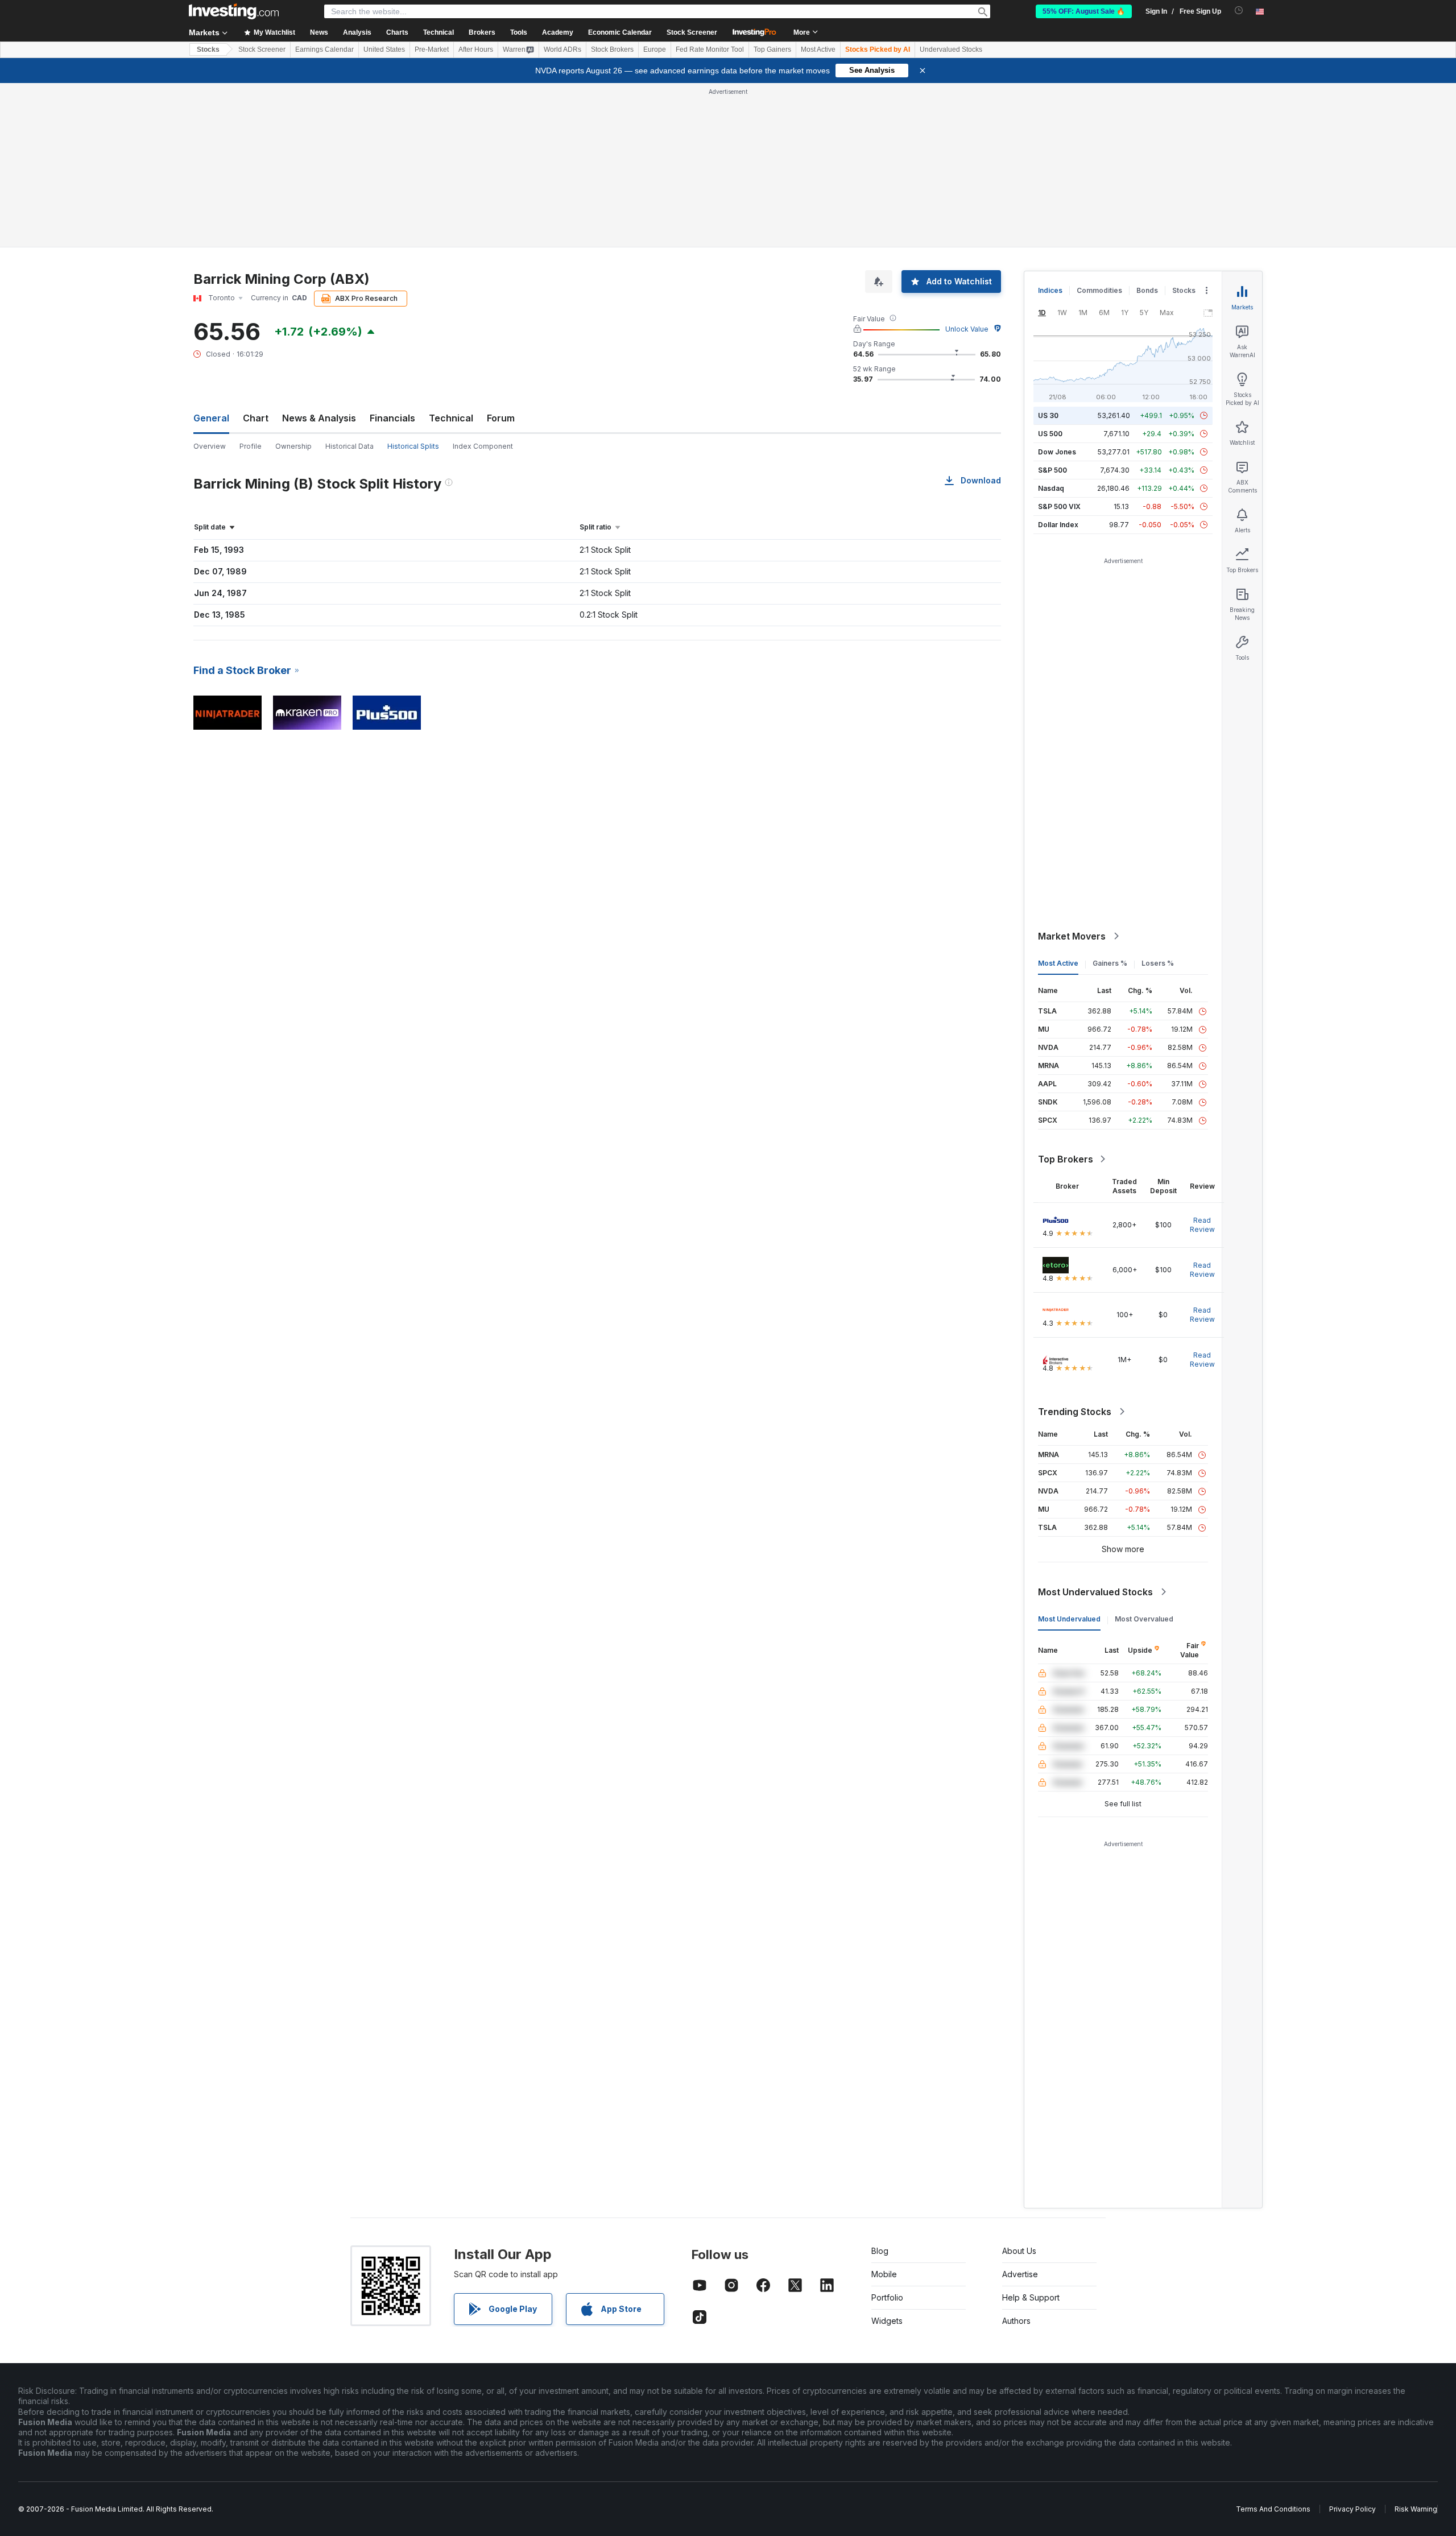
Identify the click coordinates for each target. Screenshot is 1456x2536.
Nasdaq (1051, 488)
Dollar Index (1058, 525)
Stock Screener (692, 32)
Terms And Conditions (1273, 2509)
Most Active (818, 49)
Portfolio (887, 2297)
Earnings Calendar (324, 49)
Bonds (1147, 290)
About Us (1019, 2251)
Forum (501, 418)
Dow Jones (1057, 452)
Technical (451, 418)
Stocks (208, 49)
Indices (1050, 290)
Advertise (1020, 2274)
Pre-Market (432, 49)
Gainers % (1110, 963)
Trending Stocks (1075, 1412)
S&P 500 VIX (1059, 506)
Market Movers (1072, 936)
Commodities (1099, 290)
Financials (392, 418)
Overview (210, 446)
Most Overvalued (1144, 1619)
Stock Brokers (612, 49)
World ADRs (562, 49)
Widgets (887, 2321)
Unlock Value (967, 329)
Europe (655, 49)
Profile (251, 446)
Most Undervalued (1069, 1619)
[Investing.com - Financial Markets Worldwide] (234, 11)
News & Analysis (319, 418)
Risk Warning (1416, 2509)
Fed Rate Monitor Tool (710, 49)
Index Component (483, 446)
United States (384, 49)
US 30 (1048, 415)
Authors (1016, 2321)
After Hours (476, 49)
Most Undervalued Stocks (1095, 1592)
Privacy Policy (1352, 2509)
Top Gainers (772, 49)
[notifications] (1239, 11)
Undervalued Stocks (951, 49)
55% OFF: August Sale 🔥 (1084, 11)
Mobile (884, 2274)
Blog (880, 2251)
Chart (256, 418)
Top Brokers (1066, 1159)
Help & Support (1031, 2297)
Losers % (1158, 963)
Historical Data (349, 446)
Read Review (1202, 1225)
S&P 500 (1052, 470)
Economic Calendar (620, 32)
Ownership (293, 446)
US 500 (1050, 434)
